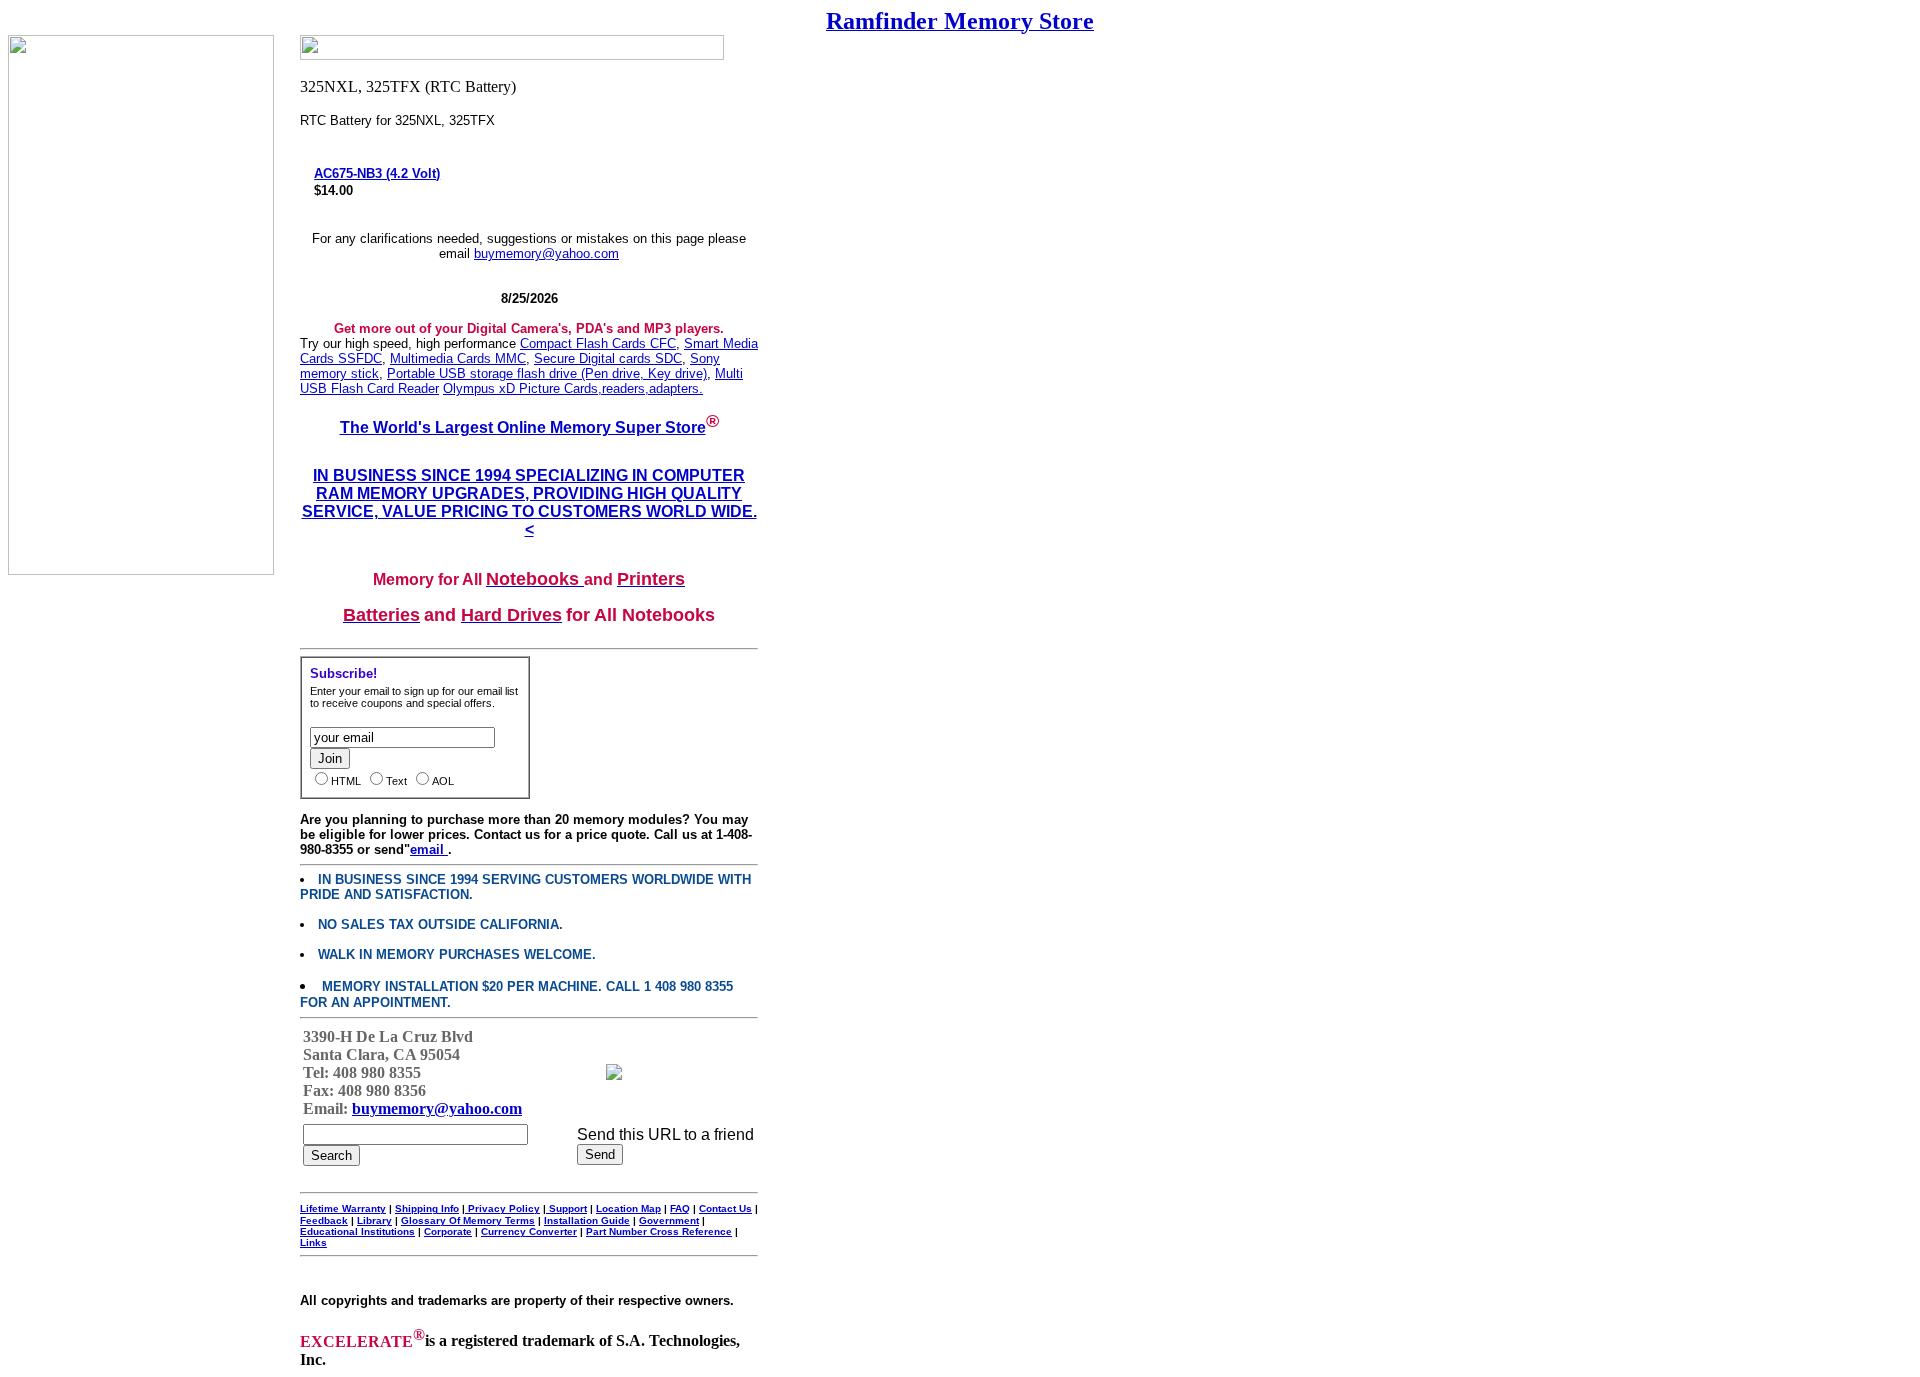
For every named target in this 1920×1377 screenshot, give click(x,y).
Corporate (448, 1231)
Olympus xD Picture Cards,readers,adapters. (573, 388)
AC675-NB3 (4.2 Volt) (377, 173)
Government (669, 1220)
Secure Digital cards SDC (608, 358)
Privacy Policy (502, 1208)
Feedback (324, 1220)
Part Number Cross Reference (659, 1231)
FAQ (680, 1208)
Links (313, 1242)
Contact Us (725, 1208)
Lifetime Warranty (343, 1208)
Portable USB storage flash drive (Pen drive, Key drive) (547, 373)
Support (566, 1208)
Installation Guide (587, 1220)
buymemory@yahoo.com (546, 253)
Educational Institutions (357, 1231)
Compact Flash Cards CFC (598, 343)
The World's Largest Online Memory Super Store (523, 427)
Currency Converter (529, 1231)
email (429, 849)
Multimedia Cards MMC (458, 358)
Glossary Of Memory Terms (468, 1220)
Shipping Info (427, 1208)
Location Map (628, 1208)
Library (374, 1220)
